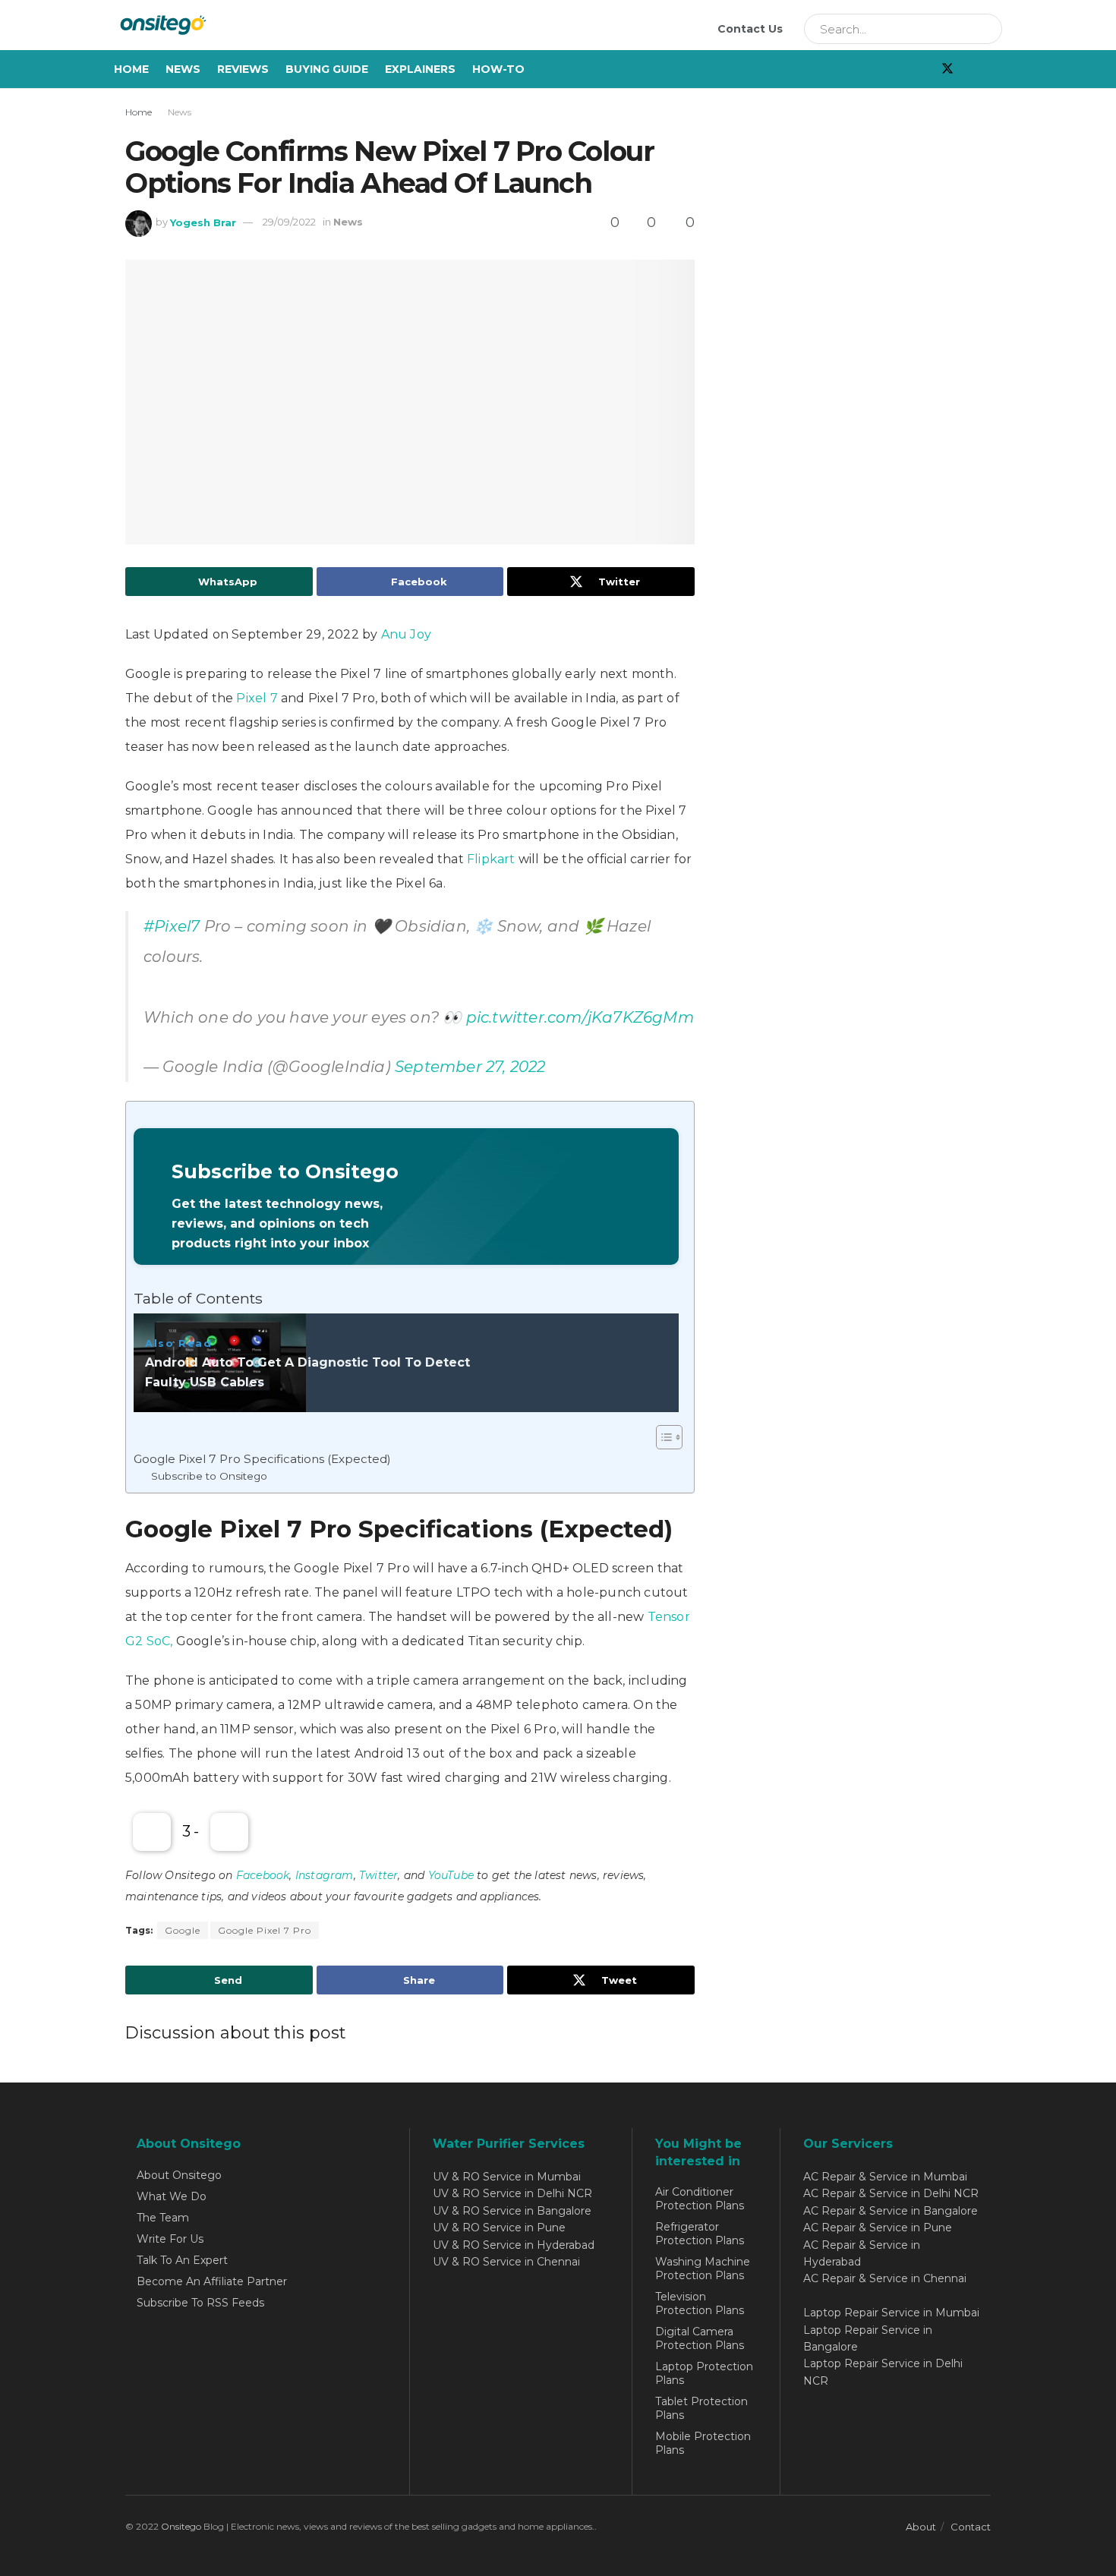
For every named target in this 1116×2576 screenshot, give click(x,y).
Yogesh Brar (203, 222)
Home (131, 69)
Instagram (325, 1875)
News (183, 69)
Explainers (420, 69)
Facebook (263, 1875)
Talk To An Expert (182, 2260)
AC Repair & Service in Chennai (885, 2278)
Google (183, 1930)
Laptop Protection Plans (704, 2373)
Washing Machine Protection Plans (703, 2269)
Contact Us (750, 29)
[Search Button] (985, 29)
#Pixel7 (172, 926)
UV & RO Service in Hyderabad (514, 2245)
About (921, 2527)
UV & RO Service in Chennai (506, 2262)
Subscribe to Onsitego (209, 1476)
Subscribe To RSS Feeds (200, 2303)
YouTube (451, 1875)
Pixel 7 (257, 698)
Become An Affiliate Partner (212, 2281)
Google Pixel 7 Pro (265, 1930)
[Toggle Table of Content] (662, 1437)
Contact (971, 2527)
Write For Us (170, 2239)
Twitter (378, 1875)
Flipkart (491, 859)
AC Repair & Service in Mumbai (885, 2177)
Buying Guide (327, 69)
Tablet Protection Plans (701, 2408)
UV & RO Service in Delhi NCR (512, 2193)
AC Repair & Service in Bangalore (891, 2211)
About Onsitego (179, 2175)
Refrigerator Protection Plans (700, 2234)
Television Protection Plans (700, 2303)
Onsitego (181, 2526)
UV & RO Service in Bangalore (512, 2211)
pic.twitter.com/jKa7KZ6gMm (580, 1017)
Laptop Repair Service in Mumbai (891, 2313)
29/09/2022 (289, 222)
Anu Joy (406, 634)
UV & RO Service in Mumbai (507, 2177)
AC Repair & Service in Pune (878, 2228)
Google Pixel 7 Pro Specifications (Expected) (262, 1459)
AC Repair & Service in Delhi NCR (891, 2193)
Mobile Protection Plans (703, 2443)
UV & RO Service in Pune (499, 2228)
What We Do (172, 2196)
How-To (498, 69)
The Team (163, 2218)
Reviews (243, 69)
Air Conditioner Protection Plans (700, 2199)
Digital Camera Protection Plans (700, 2338)
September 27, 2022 (470, 1067)
